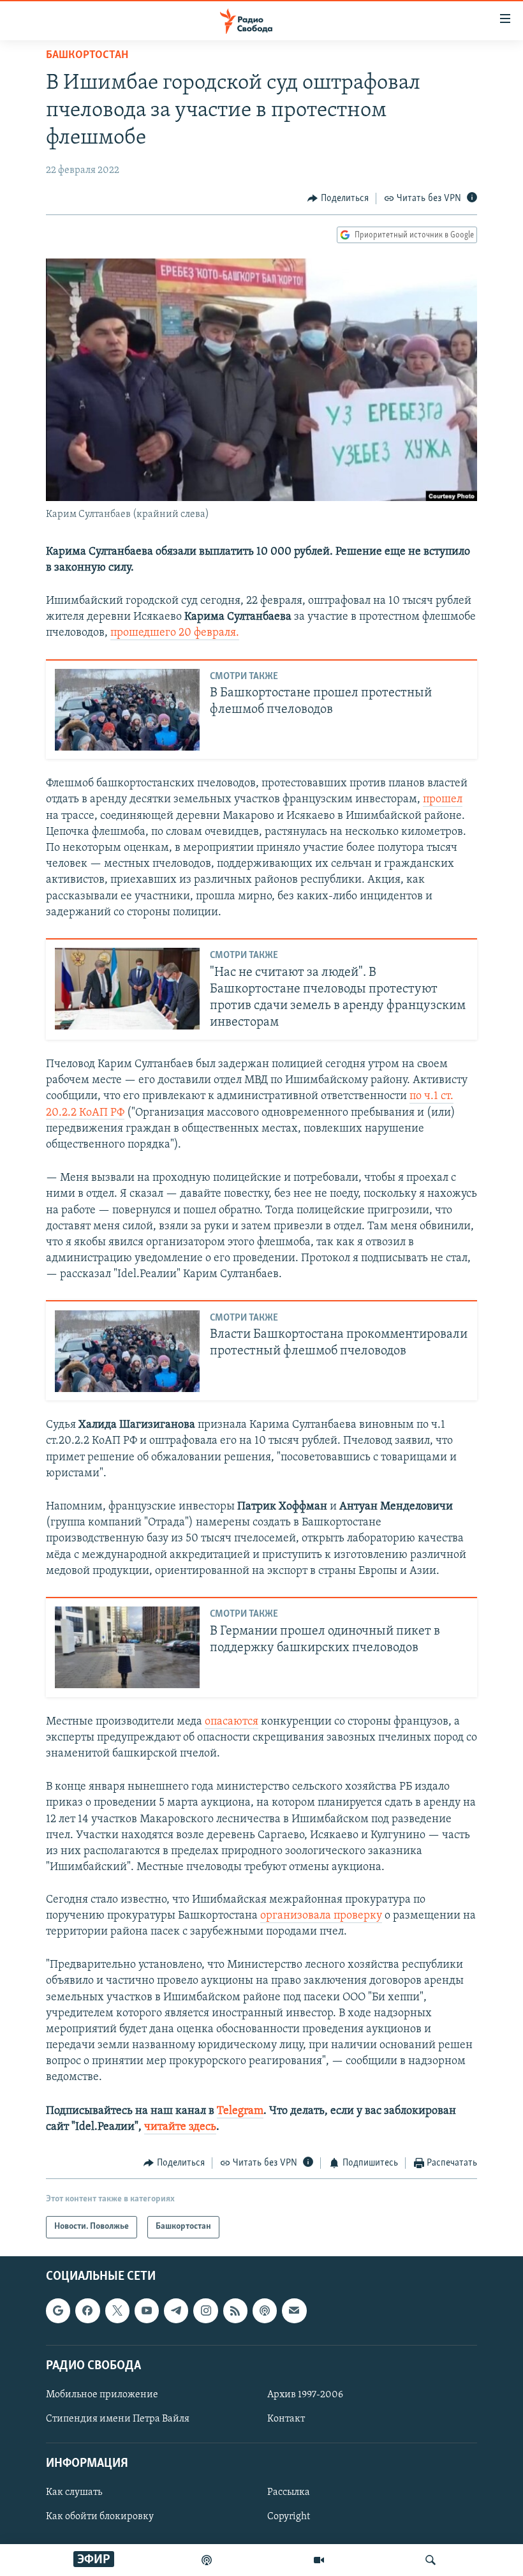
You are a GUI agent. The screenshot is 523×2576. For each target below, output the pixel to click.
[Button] (338, 198)
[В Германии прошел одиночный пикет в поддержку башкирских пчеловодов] (127, 1647)
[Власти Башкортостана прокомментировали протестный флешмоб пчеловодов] (127, 1351)
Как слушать (74, 2492)
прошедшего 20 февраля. (175, 633)
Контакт (286, 2419)
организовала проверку (321, 1916)
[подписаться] (294, 2310)
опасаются (232, 1722)
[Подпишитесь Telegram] (176, 2310)
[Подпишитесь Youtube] (147, 2310)
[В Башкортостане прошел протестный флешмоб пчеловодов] (127, 710)
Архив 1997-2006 (305, 2394)
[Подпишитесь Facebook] (87, 2310)
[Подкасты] (265, 2310)
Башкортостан (87, 56)
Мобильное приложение (102, 2394)
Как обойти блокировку (100, 2517)
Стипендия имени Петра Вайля (118, 2419)
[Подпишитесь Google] (58, 2310)
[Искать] (431, 2560)
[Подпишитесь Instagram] (205, 2310)
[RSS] (235, 2310)
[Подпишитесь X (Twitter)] (117, 2310)
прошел (443, 800)
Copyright (289, 2517)
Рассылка (289, 2492)
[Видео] (319, 2560)
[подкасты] (207, 2560)
